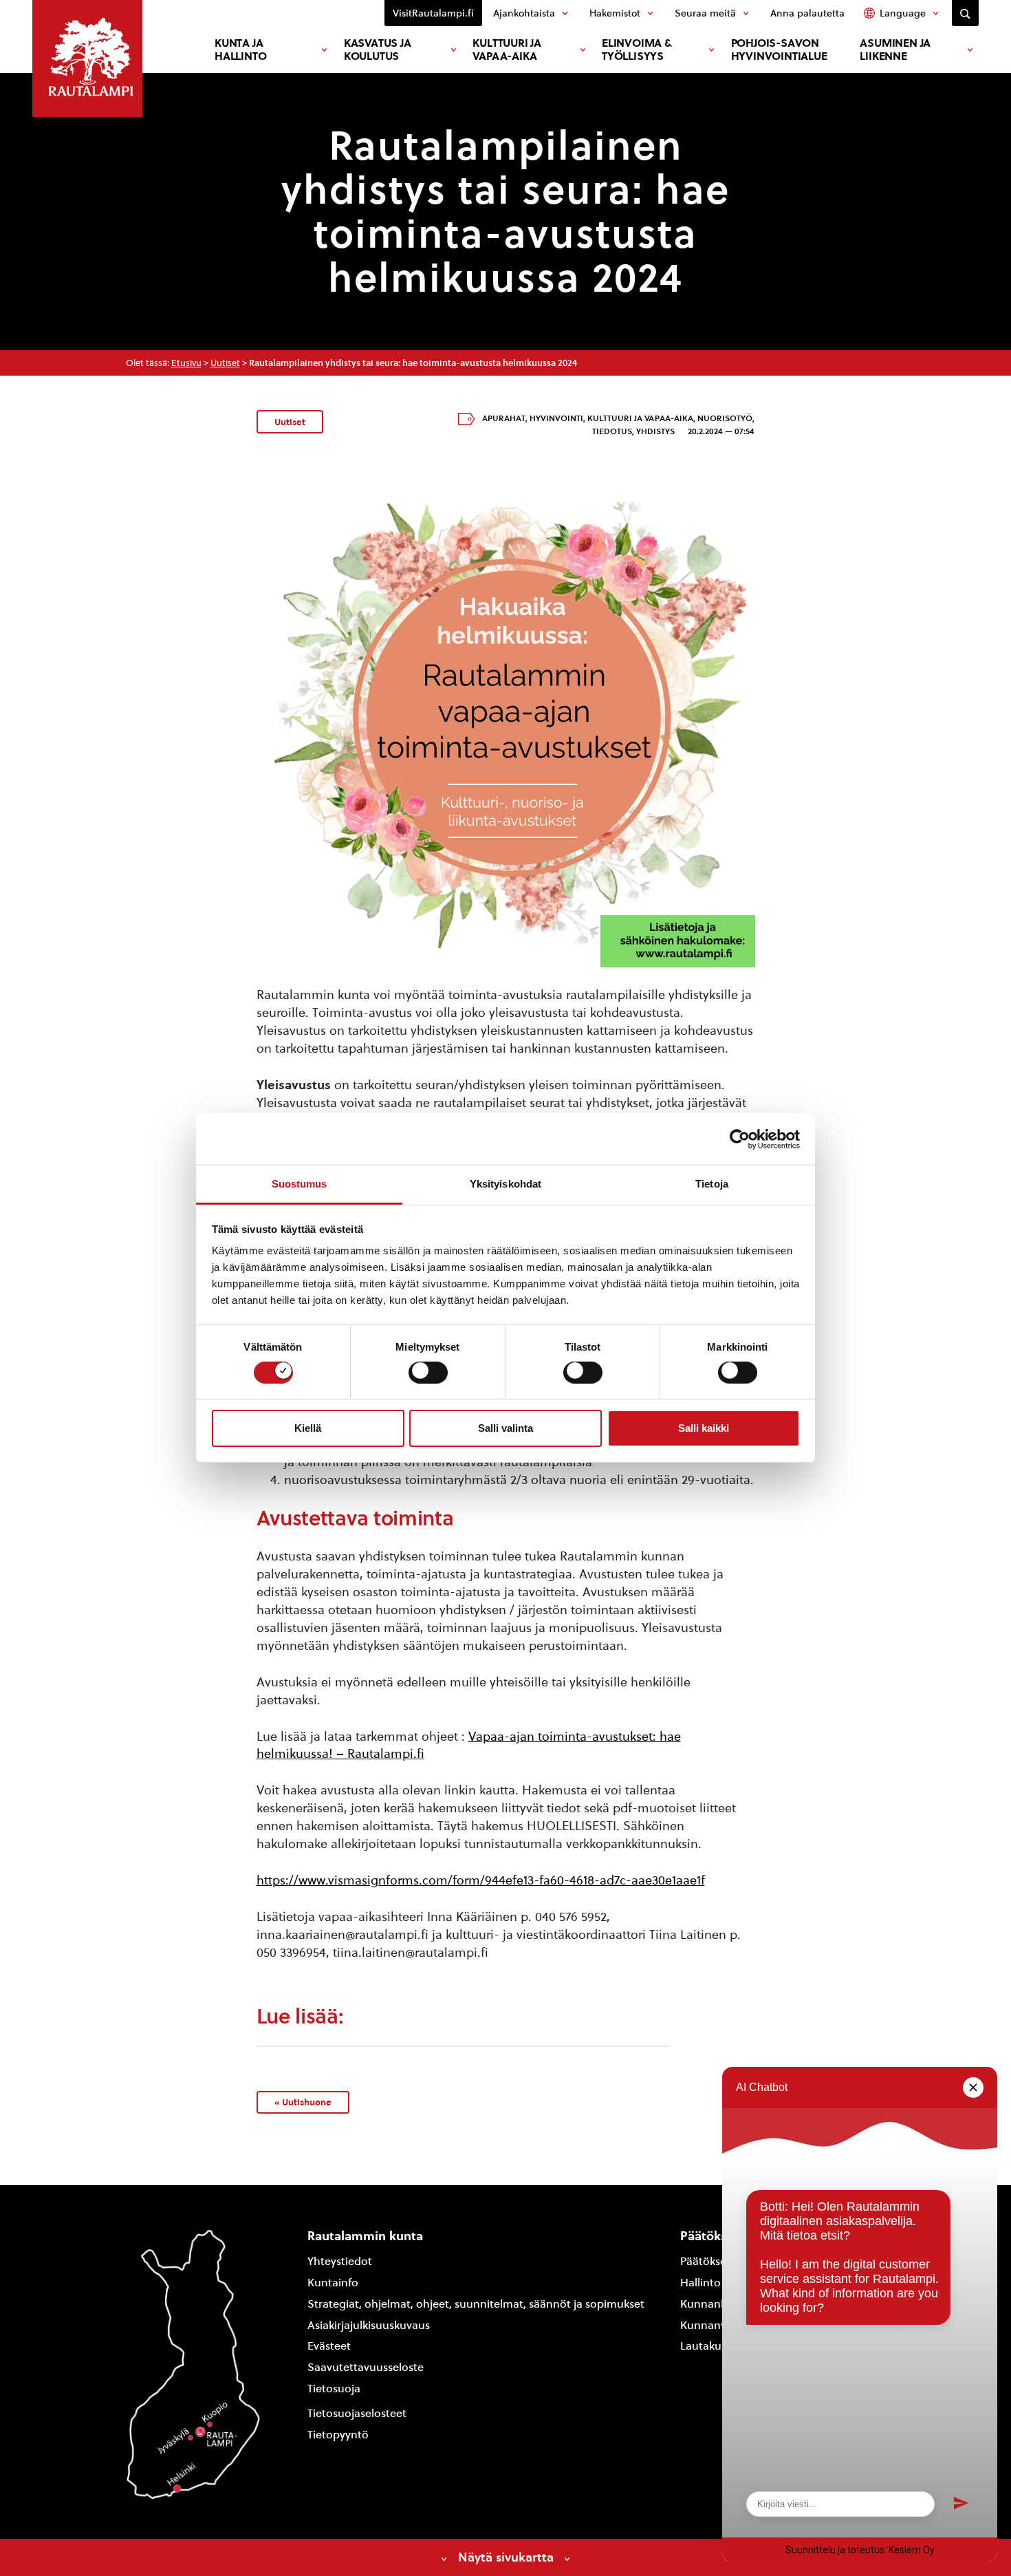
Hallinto (700, 2283)
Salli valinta (505, 1428)
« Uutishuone (303, 2102)
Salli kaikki (704, 1428)
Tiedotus (612, 431)
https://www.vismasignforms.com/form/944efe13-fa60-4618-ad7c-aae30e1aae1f (481, 1880)
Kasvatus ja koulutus (378, 50)
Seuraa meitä (705, 13)
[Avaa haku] (965, 13)
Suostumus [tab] (300, 1184)
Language (903, 13)
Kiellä (308, 1428)
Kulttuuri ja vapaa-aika (507, 50)
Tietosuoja (334, 2389)
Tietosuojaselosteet (357, 2413)
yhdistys (655, 431)
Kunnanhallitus (719, 2304)
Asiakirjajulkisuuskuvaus (369, 2325)
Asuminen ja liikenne (895, 50)
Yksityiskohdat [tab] (505, 1184)
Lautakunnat (713, 2346)
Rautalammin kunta (365, 2236)
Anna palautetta (807, 13)
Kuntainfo (333, 2283)
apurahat (504, 418)
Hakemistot (615, 13)
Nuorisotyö (725, 418)
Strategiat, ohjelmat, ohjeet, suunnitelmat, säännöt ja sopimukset (476, 2304)
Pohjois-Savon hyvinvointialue (779, 50)
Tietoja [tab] (712, 1184)
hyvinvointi (556, 418)
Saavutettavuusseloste (366, 2367)
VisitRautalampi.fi (433, 13)
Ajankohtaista (524, 13)
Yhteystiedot (340, 2261)
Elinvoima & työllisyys (637, 50)
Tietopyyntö (338, 2435)
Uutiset (225, 363)
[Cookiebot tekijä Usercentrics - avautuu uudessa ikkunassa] (740, 1139)
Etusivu (186, 363)
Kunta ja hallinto (240, 50)
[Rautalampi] (87, 58)
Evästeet (329, 2346)
